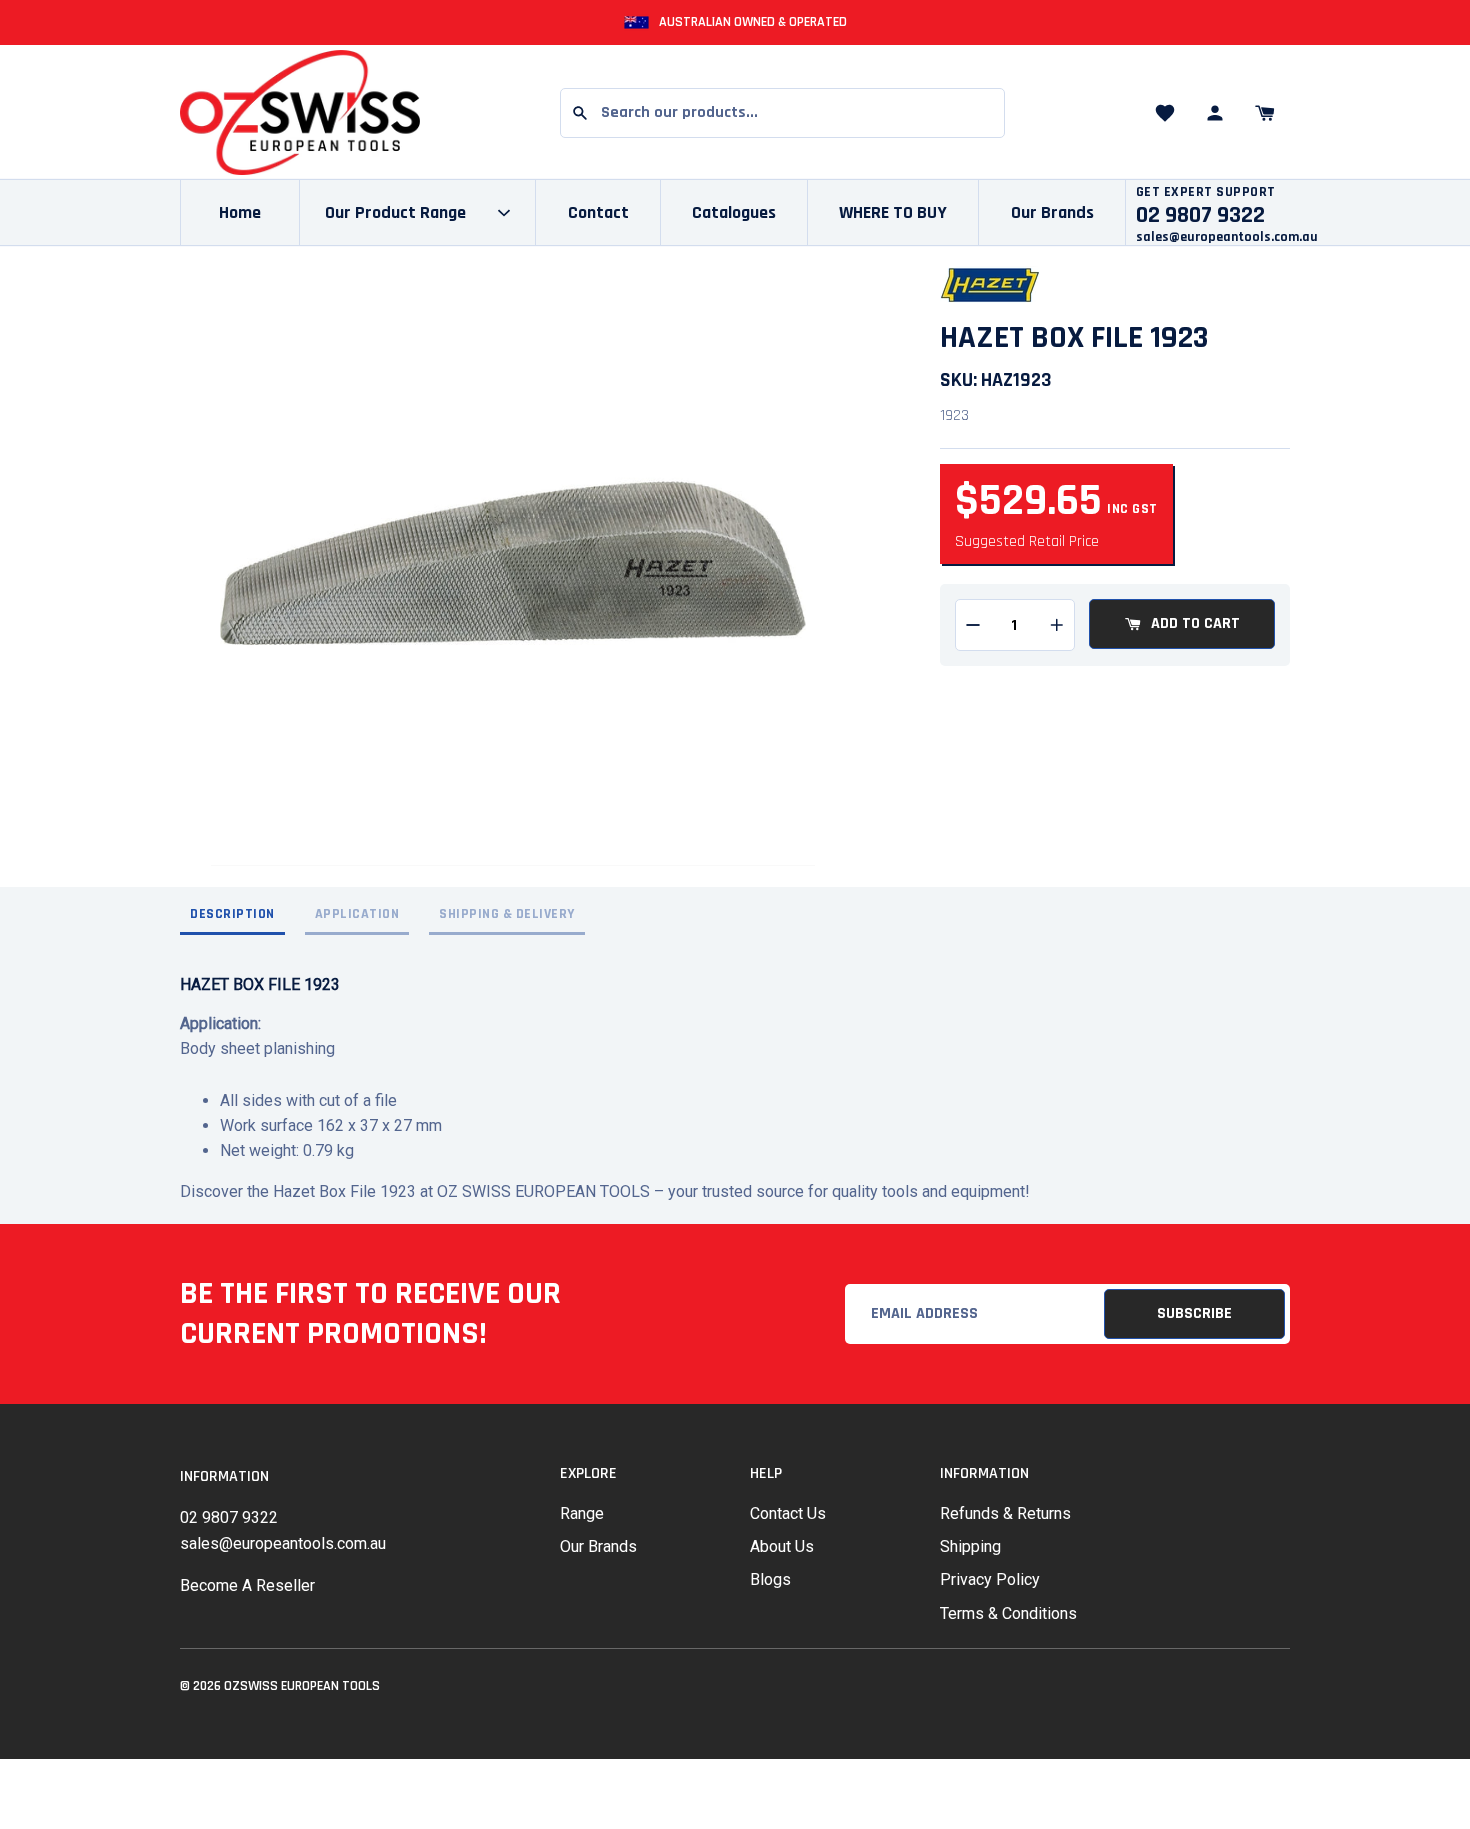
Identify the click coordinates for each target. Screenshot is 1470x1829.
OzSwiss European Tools (302, 1686)
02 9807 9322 (229, 1517)
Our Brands (1052, 212)
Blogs (770, 1579)
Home (240, 212)
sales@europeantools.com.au (1227, 237)
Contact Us (788, 1513)
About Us (782, 1546)
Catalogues (734, 212)
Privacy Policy (990, 1579)
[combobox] (782, 113)
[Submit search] (580, 113)
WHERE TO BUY (893, 212)
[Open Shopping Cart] (1265, 113)
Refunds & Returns (1005, 1513)
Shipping (970, 1546)
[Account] (1215, 113)
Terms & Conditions (1008, 1613)
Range (582, 1513)
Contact (598, 212)
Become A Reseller (247, 1585)
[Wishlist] (1165, 113)
